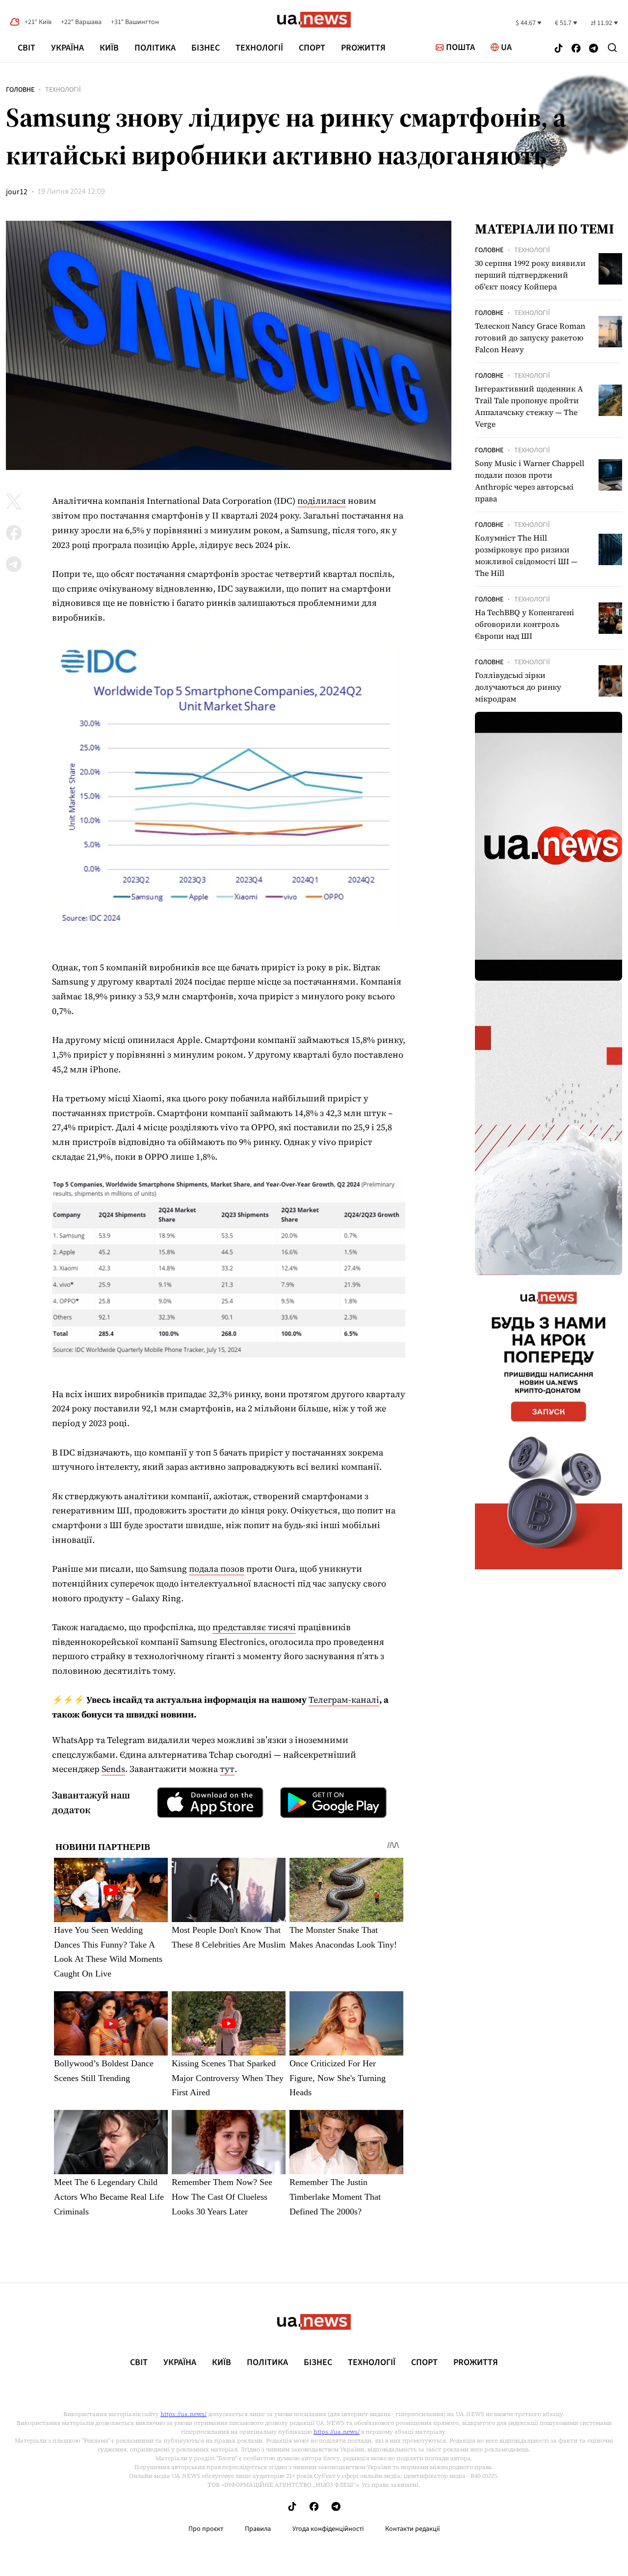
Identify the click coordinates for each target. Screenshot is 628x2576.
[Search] (612, 48)
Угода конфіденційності (328, 2529)
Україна (67, 48)
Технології (259, 48)
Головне (20, 90)
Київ (109, 48)
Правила (258, 2529)
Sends (113, 1769)
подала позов (217, 1569)
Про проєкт (206, 2529)
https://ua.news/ (183, 2414)
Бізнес (206, 48)
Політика (155, 48)
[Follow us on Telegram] (594, 49)
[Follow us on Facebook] (576, 49)
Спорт (312, 48)
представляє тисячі (254, 1627)
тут (227, 1769)
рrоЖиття (363, 48)
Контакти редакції (413, 2529)
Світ (26, 48)
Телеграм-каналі (344, 1700)
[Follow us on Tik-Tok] (559, 49)
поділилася (322, 501)
